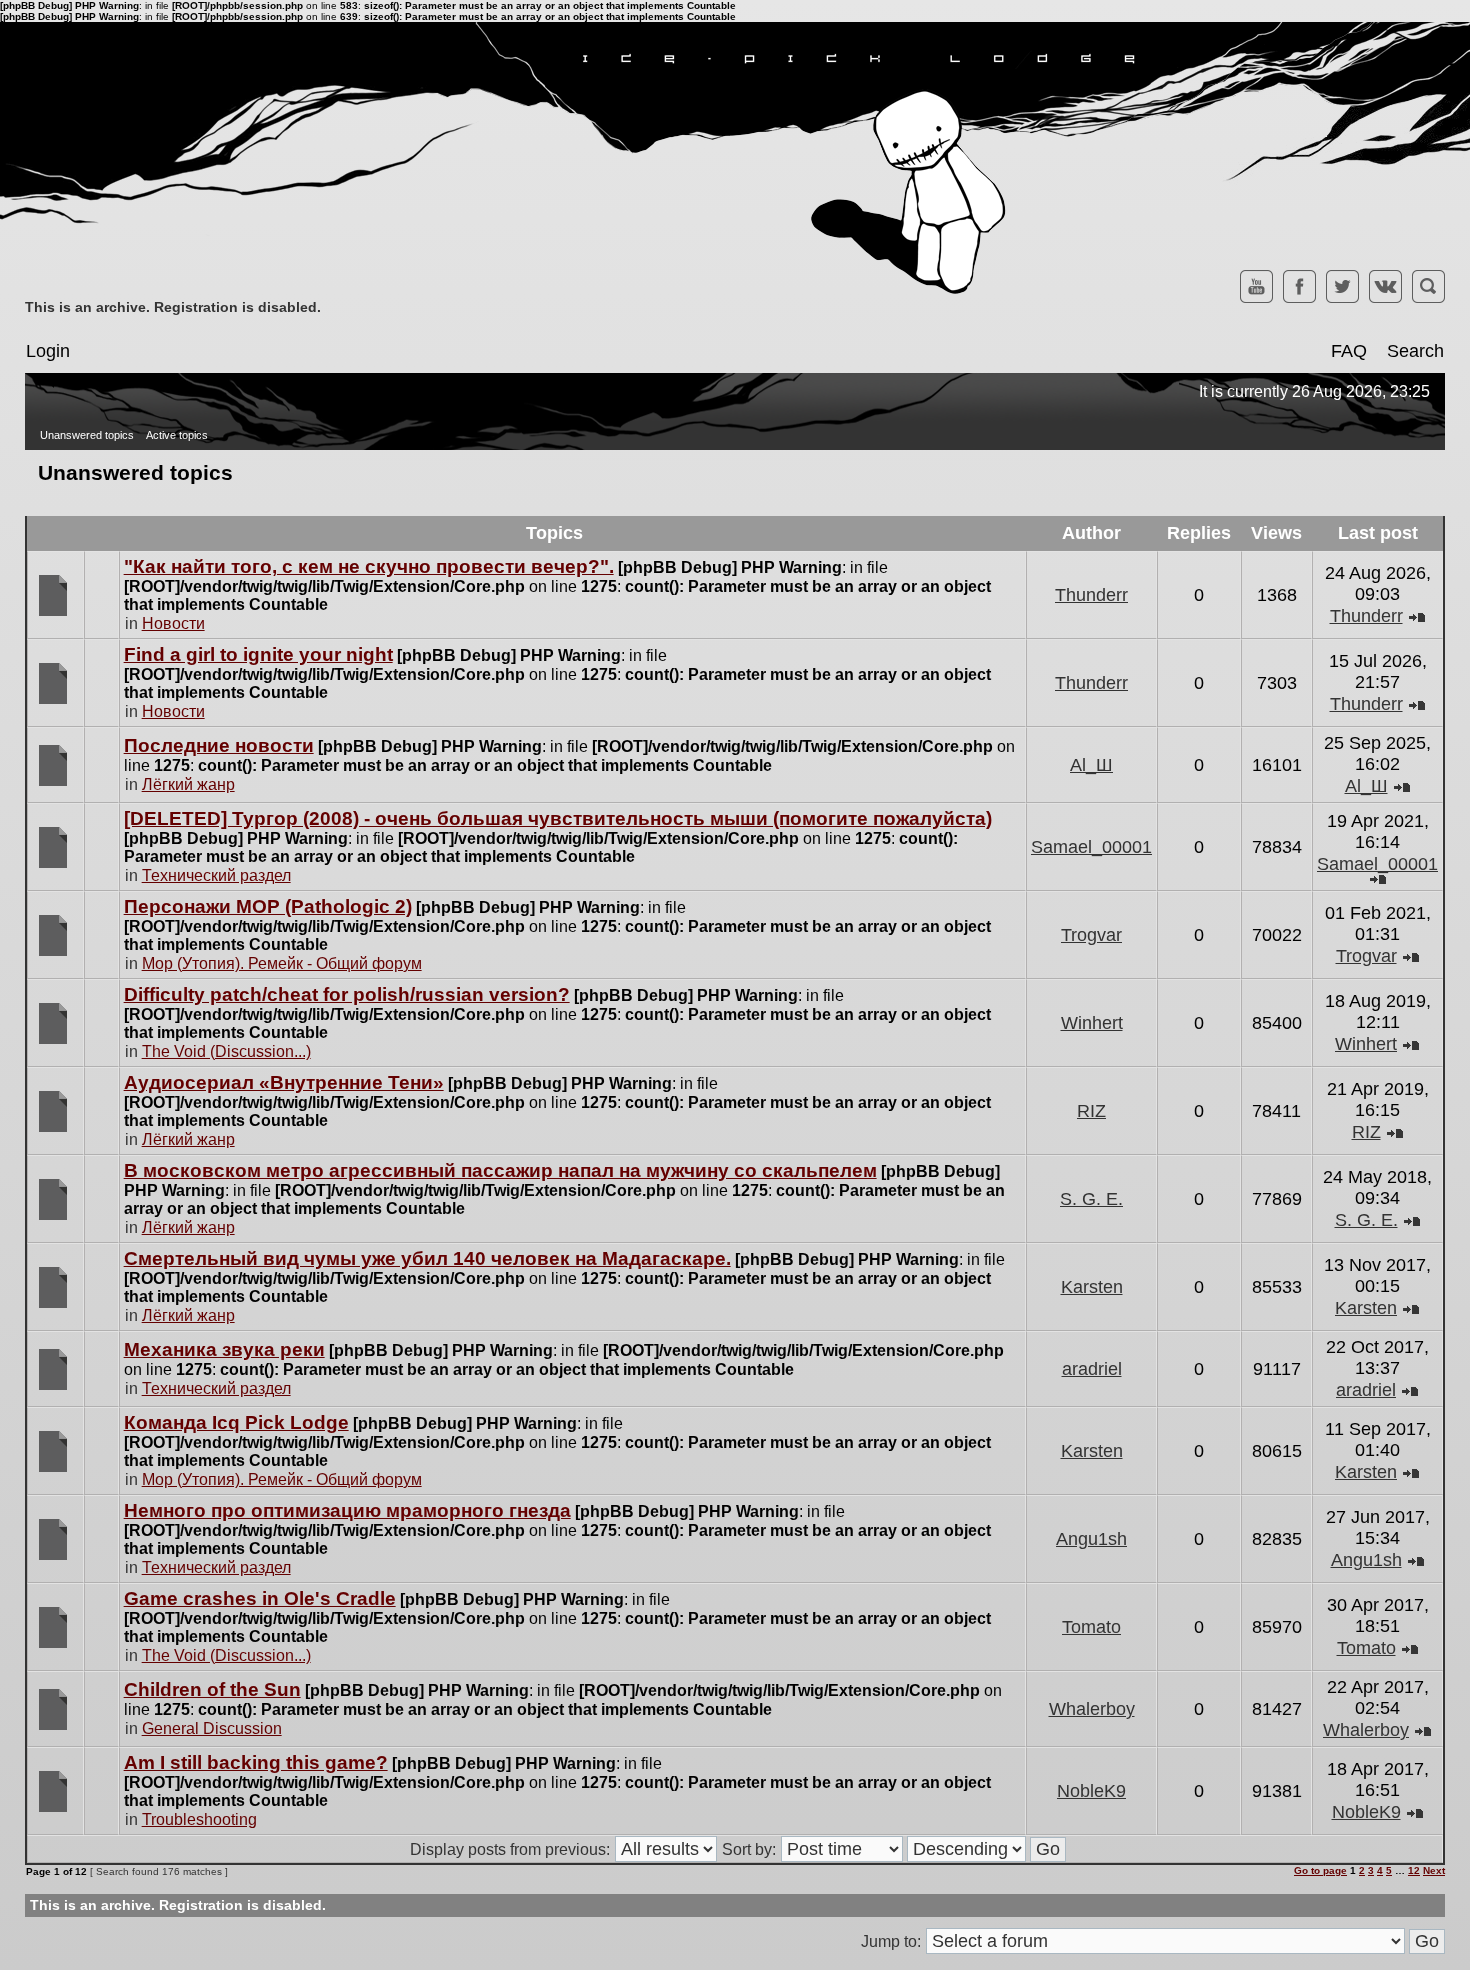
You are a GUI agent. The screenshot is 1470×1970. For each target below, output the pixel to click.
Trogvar (1091, 935)
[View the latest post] (1417, 616)
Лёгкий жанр (188, 784)
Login (48, 351)
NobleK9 (1091, 1791)
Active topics (177, 435)
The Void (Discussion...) (226, 1051)
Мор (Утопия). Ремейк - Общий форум (282, 963)
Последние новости (219, 745)
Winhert (1092, 1023)
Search (1415, 351)
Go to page (1320, 1870)
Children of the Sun (212, 1689)
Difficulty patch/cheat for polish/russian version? (347, 994)
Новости (173, 623)
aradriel (1092, 1369)
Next (1434, 1870)
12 (1414, 1870)
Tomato (1091, 1627)
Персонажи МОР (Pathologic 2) (268, 906)
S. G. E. (1091, 1199)
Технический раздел (216, 875)
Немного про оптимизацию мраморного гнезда (347, 1510)
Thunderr (1091, 595)
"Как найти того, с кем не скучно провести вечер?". (369, 566)
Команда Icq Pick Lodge (236, 1422)
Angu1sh (1091, 1539)
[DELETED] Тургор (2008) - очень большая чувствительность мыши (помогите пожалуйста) (558, 818)
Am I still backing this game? (256, 1762)
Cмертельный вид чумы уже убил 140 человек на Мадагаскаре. (427, 1258)
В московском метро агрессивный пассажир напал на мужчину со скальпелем (500, 1170)
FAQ (1349, 351)
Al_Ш (1091, 765)
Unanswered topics (87, 435)
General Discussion (212, 1728)
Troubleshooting (199, 1819)
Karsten (1092, 1287)
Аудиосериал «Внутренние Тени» (284, 1082)
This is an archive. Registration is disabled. (173, 307)
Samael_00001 (1091, 847)
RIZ (1091, 1111)
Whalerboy (1092, 1709)
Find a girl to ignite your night (258, 654)
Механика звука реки (224, 1349)
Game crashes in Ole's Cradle (260, 1598)
